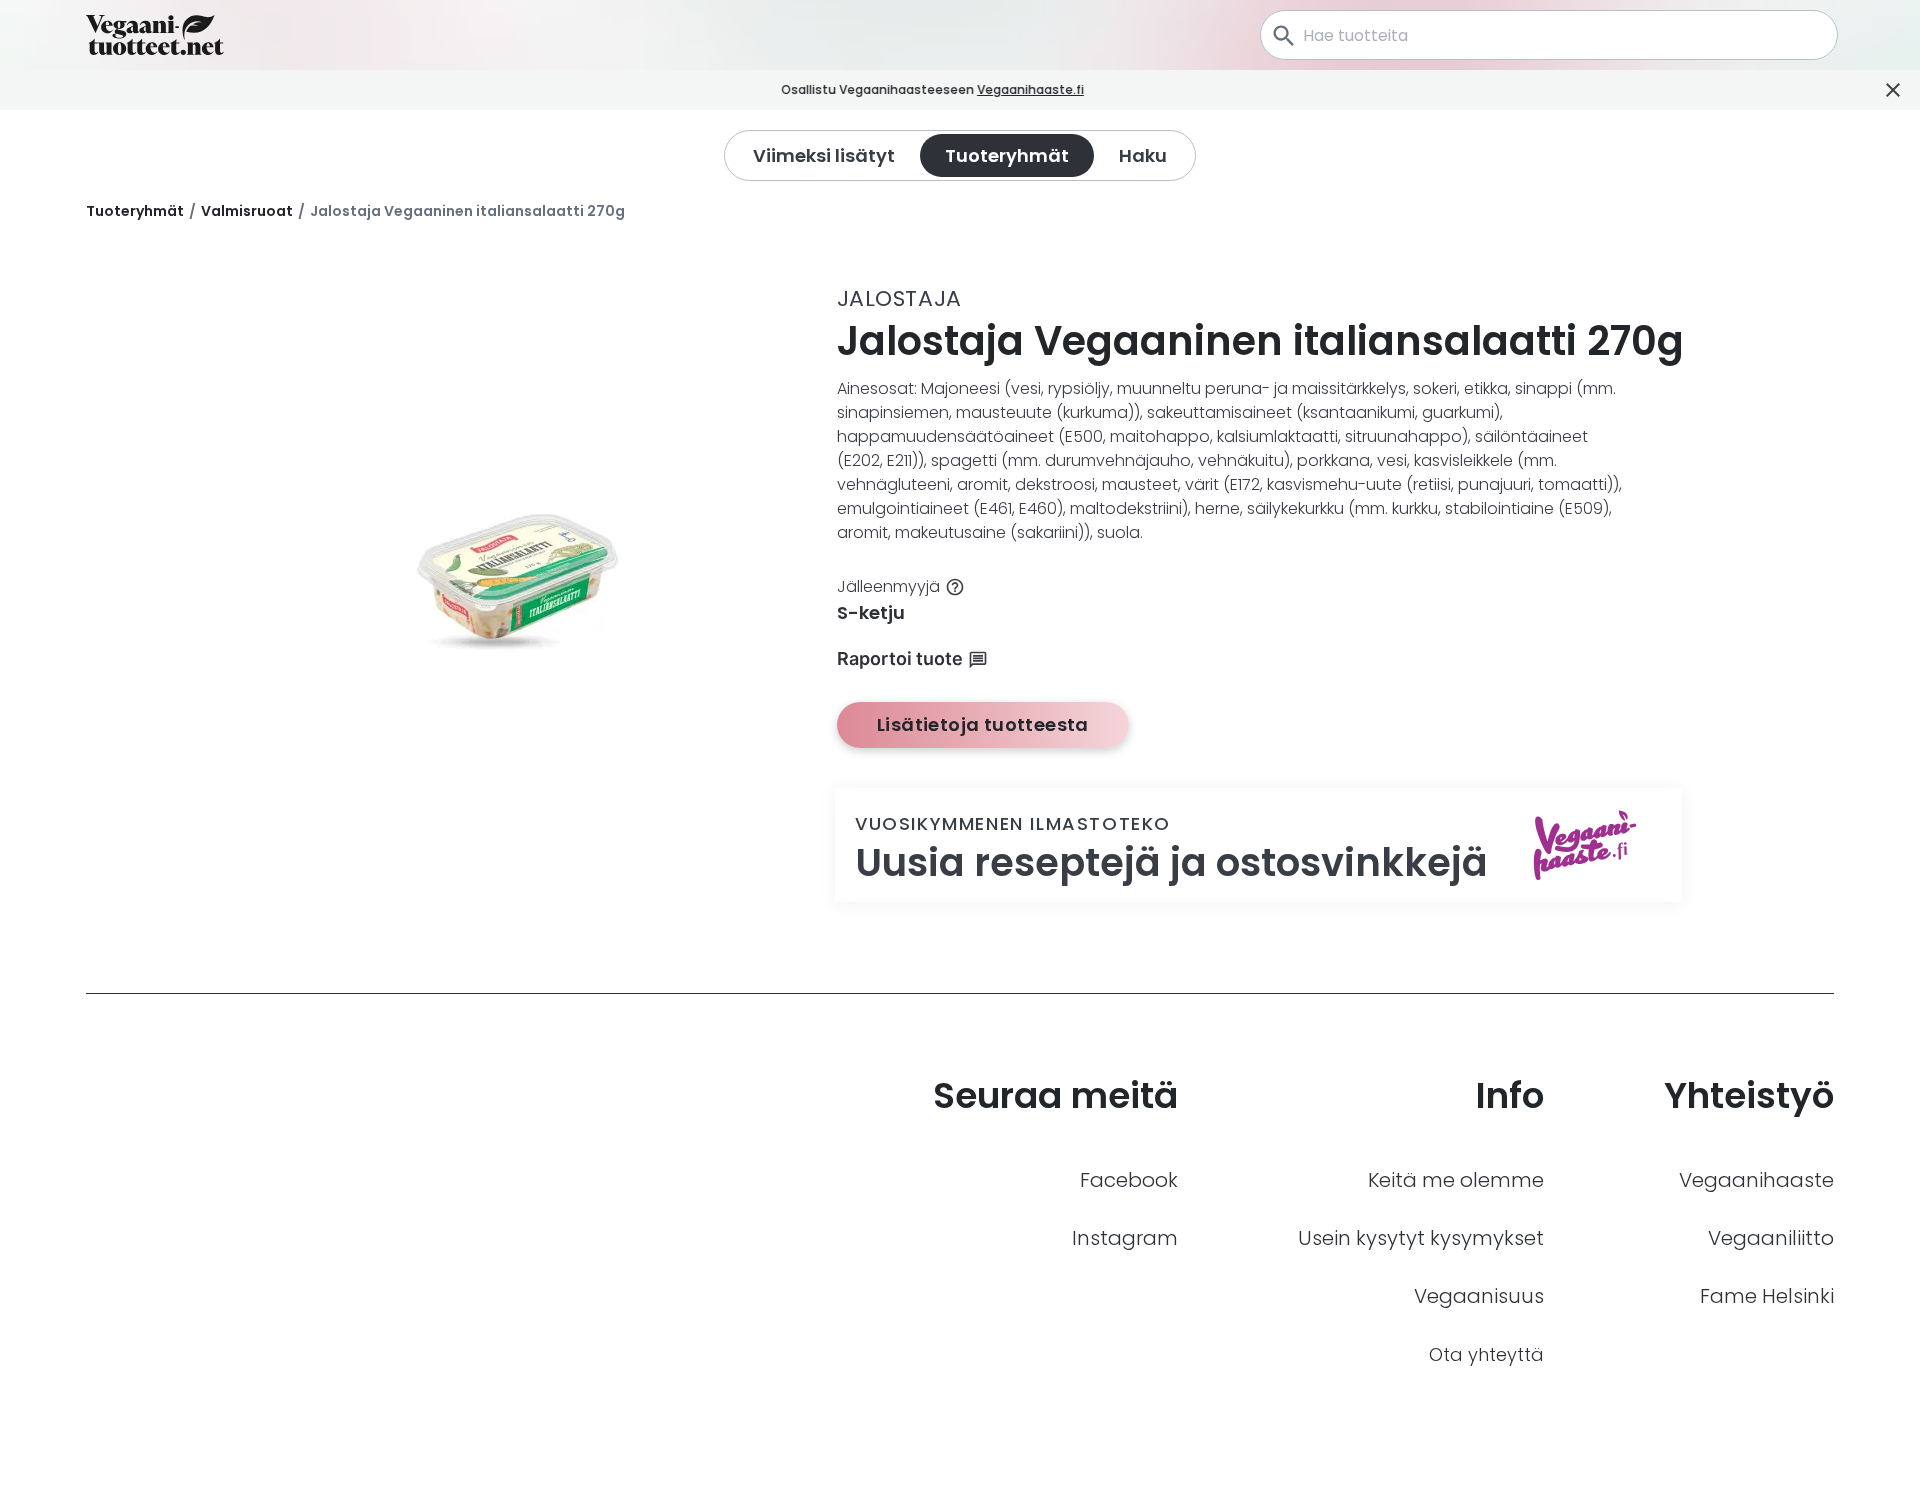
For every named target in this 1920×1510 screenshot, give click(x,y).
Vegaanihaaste (1756, 1180)
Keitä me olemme (1456, 1180)
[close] (1111, 90)
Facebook (1129, 1180)
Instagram (1125, 1238)
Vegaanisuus (1479, 1296)
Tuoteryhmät (135, 211)
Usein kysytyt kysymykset (1421, 1238)
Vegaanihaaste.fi (1030, 89)
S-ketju (871, 612)
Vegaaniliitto (1771, 1238)
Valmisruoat (247, 211)
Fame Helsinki (1767, 1296)
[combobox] (1549, 35)
